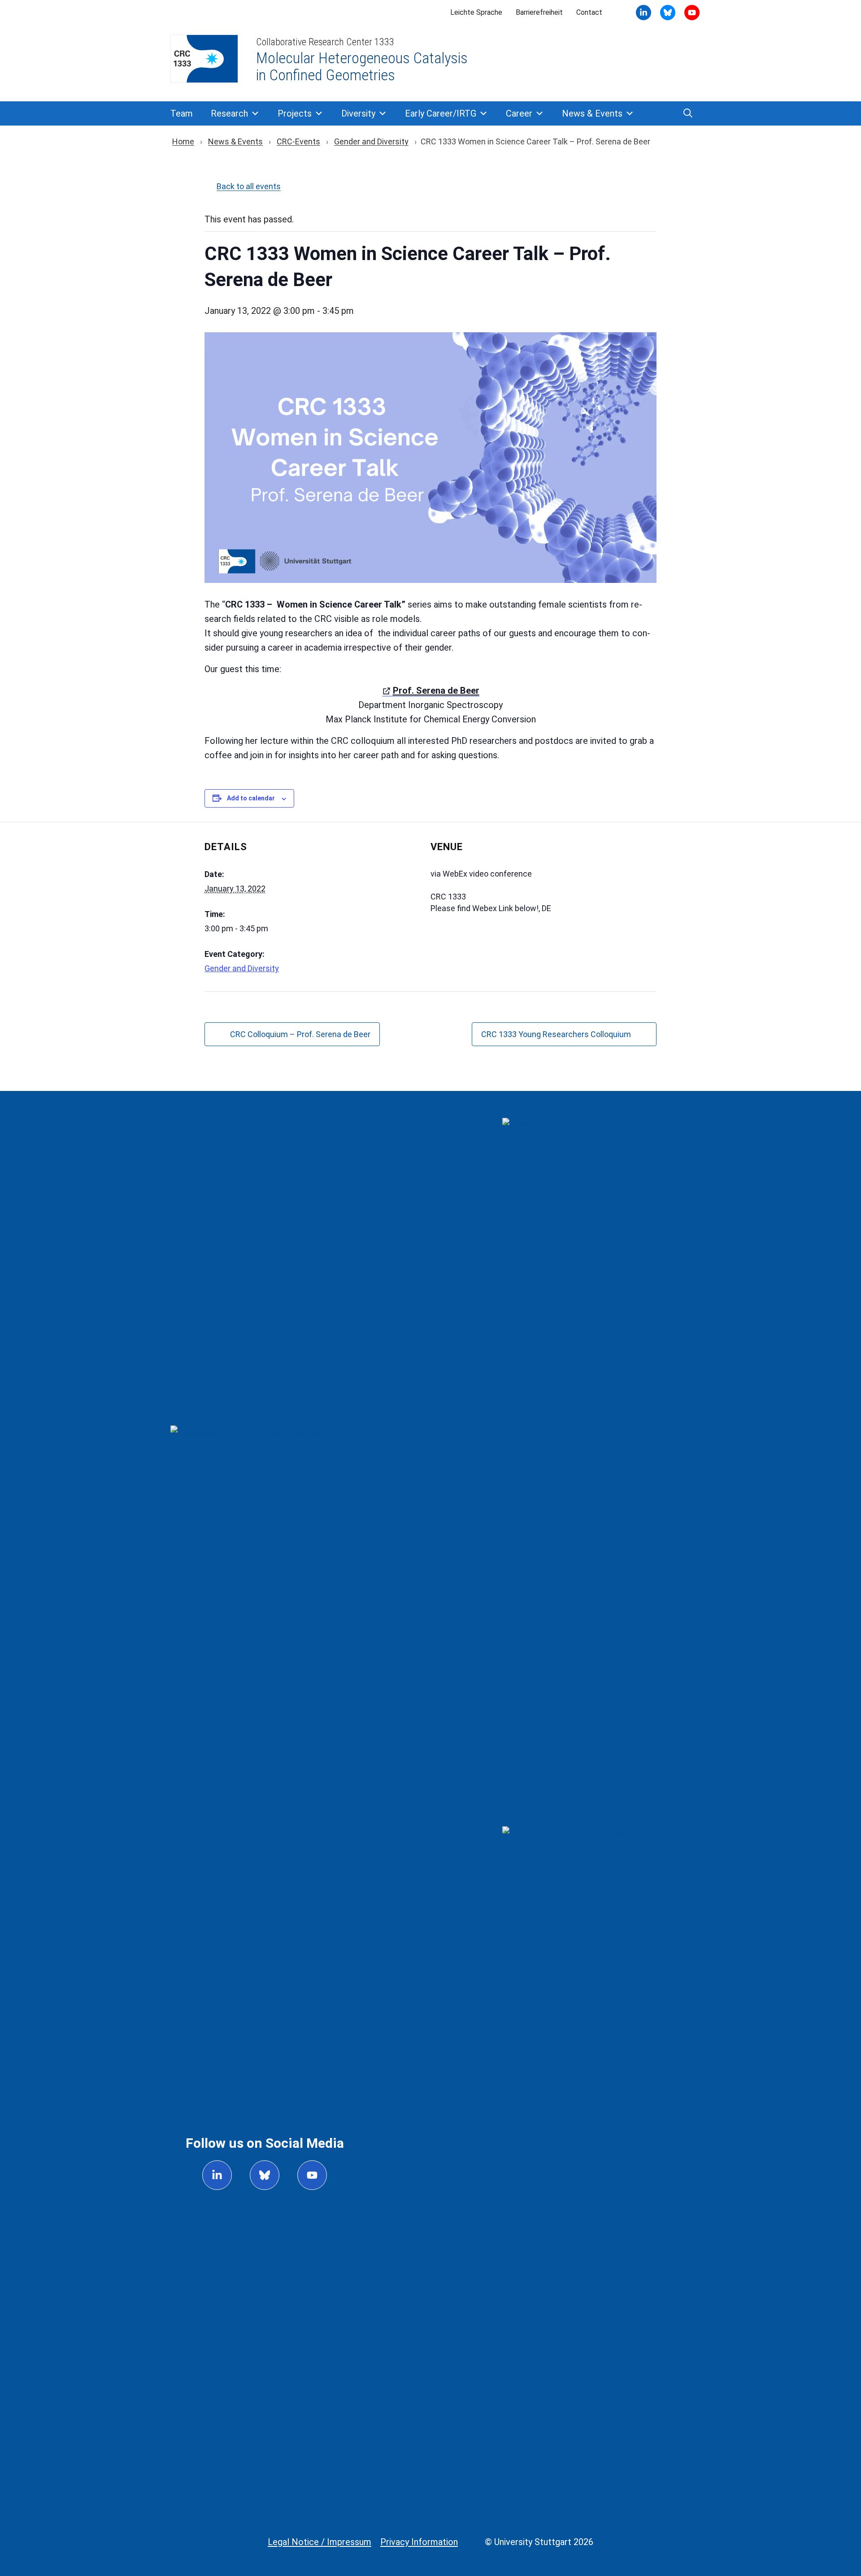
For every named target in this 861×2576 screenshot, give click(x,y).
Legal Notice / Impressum (320, 2542)
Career (519, 113)
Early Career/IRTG (441, 113)
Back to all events (249, 186)
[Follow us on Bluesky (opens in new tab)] (265, 2175)
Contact (589, 12)
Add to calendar (251, 798)
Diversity (358, 113)
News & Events (592, 113)
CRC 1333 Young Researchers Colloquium (556, 1034)
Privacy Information (419, 2542)
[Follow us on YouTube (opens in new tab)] (312, 2175)
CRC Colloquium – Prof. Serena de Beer (300, 1034)
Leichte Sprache (476, 12)
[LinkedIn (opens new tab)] (644, 13)
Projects (295, 113)
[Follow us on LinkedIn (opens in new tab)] (217, 2175)
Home (183, 141)
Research (229, 113)
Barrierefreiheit (539, 12)
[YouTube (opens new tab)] (668, 13)
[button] (688, 113)
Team (182, 113)
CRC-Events (298, 141)
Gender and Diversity (371, 141)
